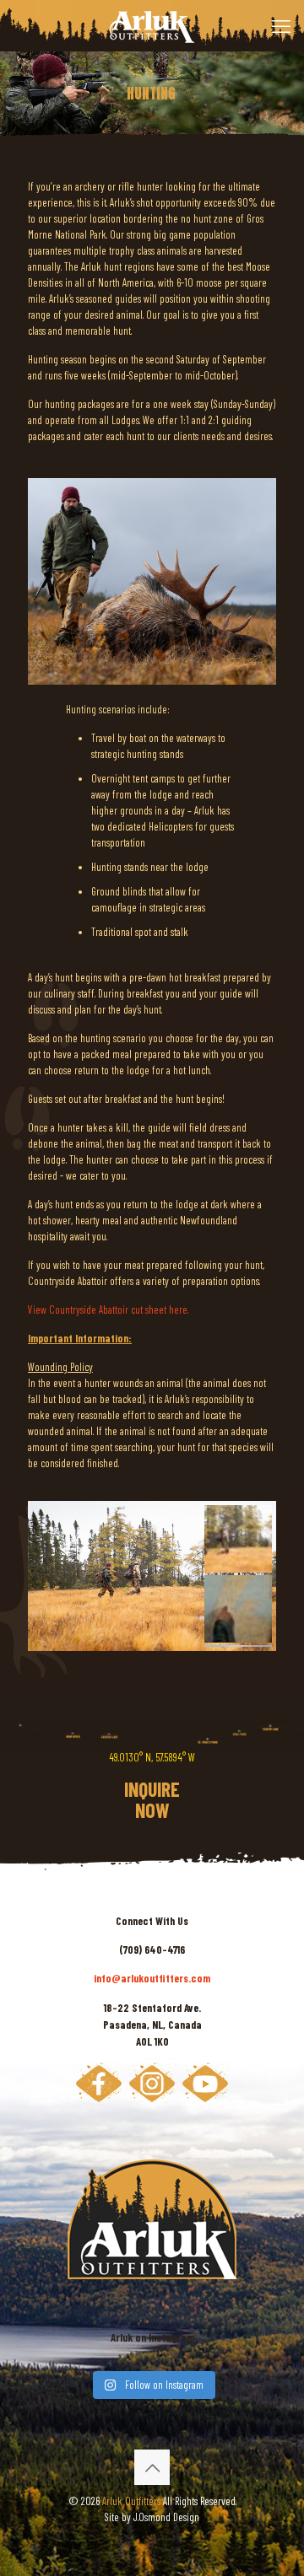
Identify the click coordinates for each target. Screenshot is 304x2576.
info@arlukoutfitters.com (152, 1978)
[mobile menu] (281, 25)
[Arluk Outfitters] (152, 25)
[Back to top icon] (152, 2467)
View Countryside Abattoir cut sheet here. (108, 1310)
